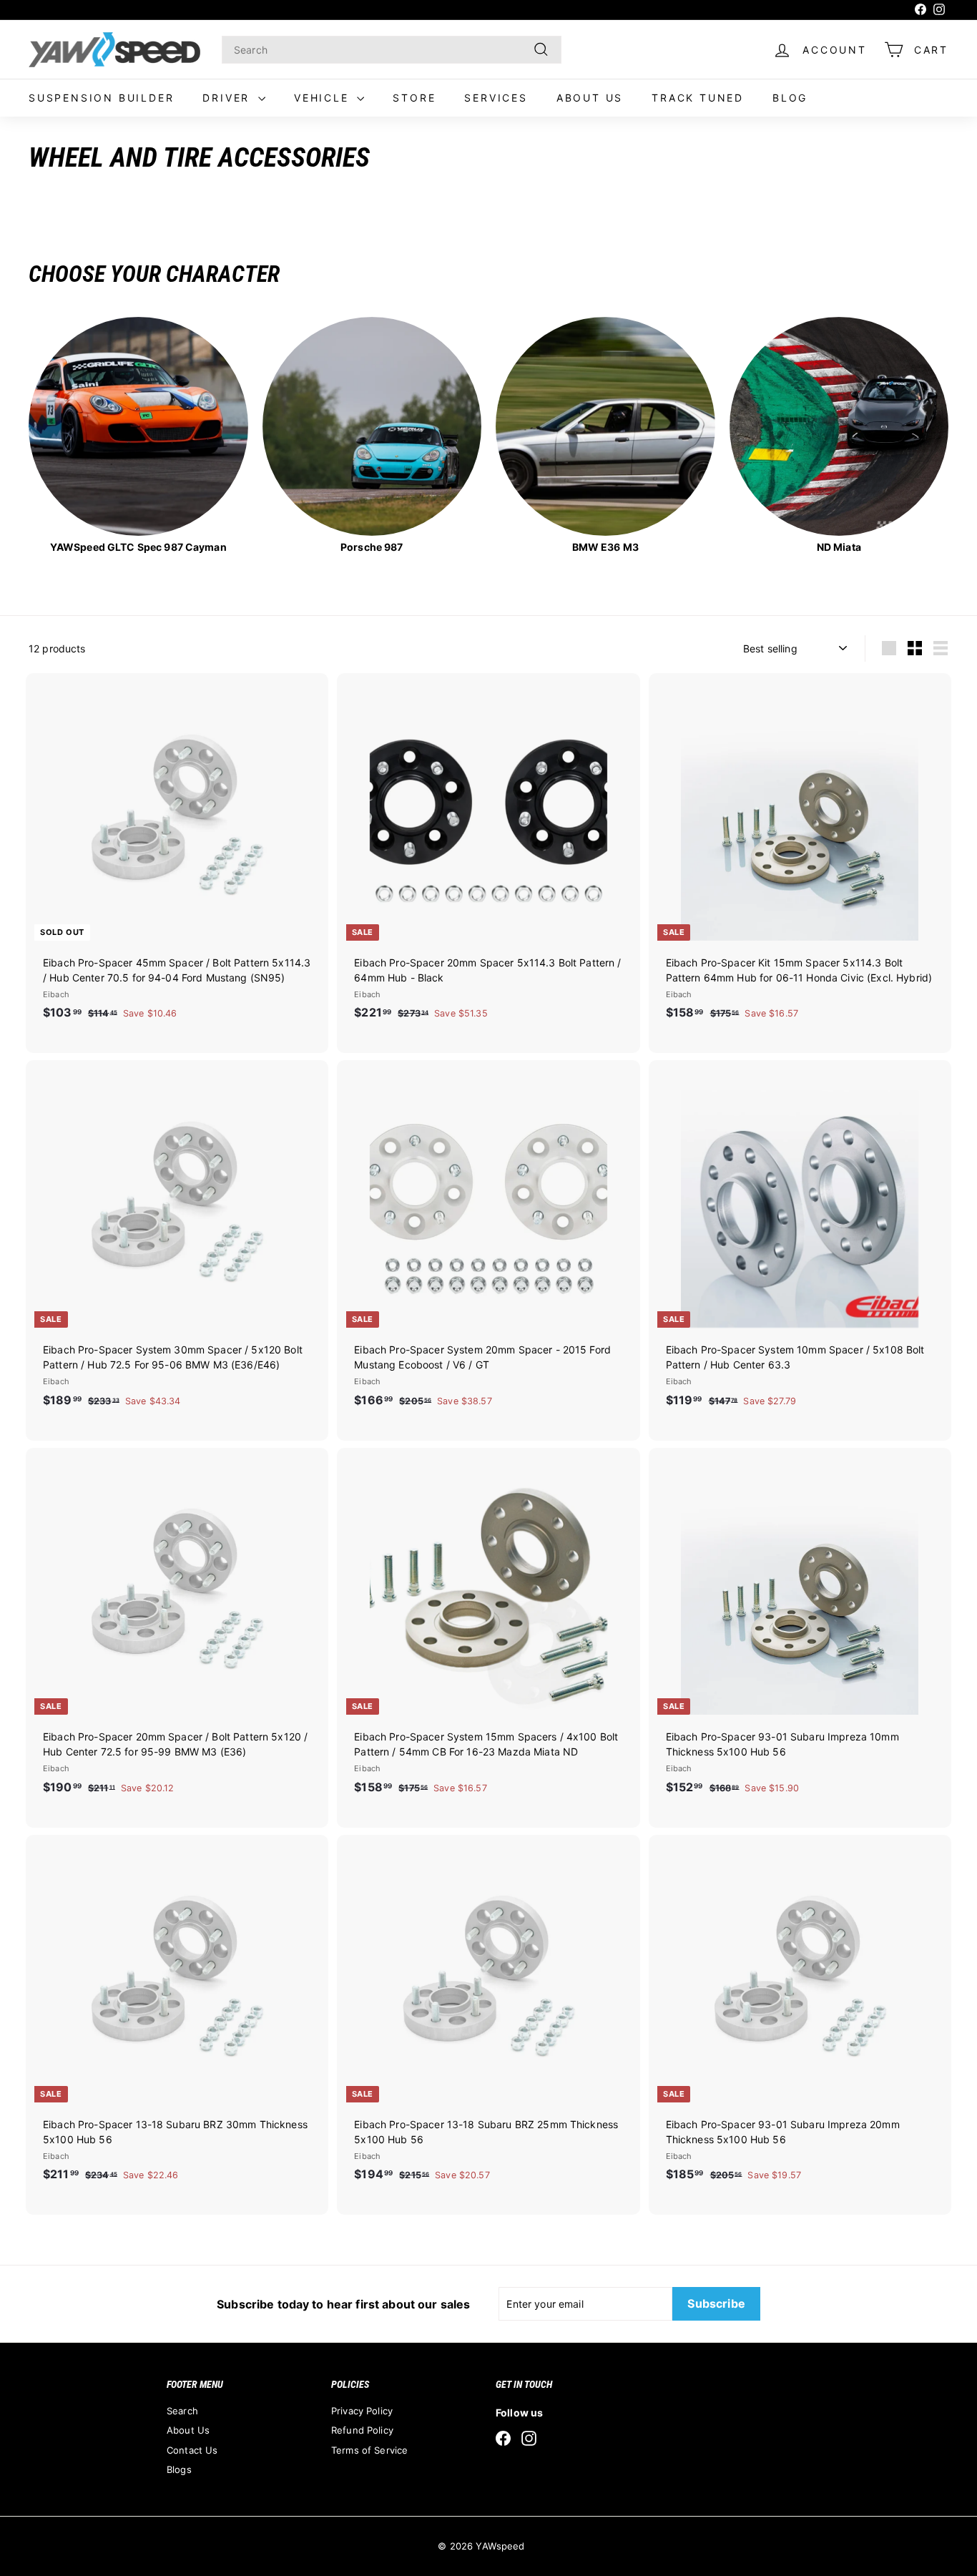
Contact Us (192, 2450)
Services (496, 98)
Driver (229, 98)
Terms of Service (369, 2450)
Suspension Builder (101, 98)
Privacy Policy (362, 2411)
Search (182, 2411)
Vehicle (324, 98)
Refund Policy (362, 2430)
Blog (790, 98)
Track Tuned (698, 98)
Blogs (179, 2469)
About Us (590, 98)
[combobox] (392, 50)
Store (414, 98)
